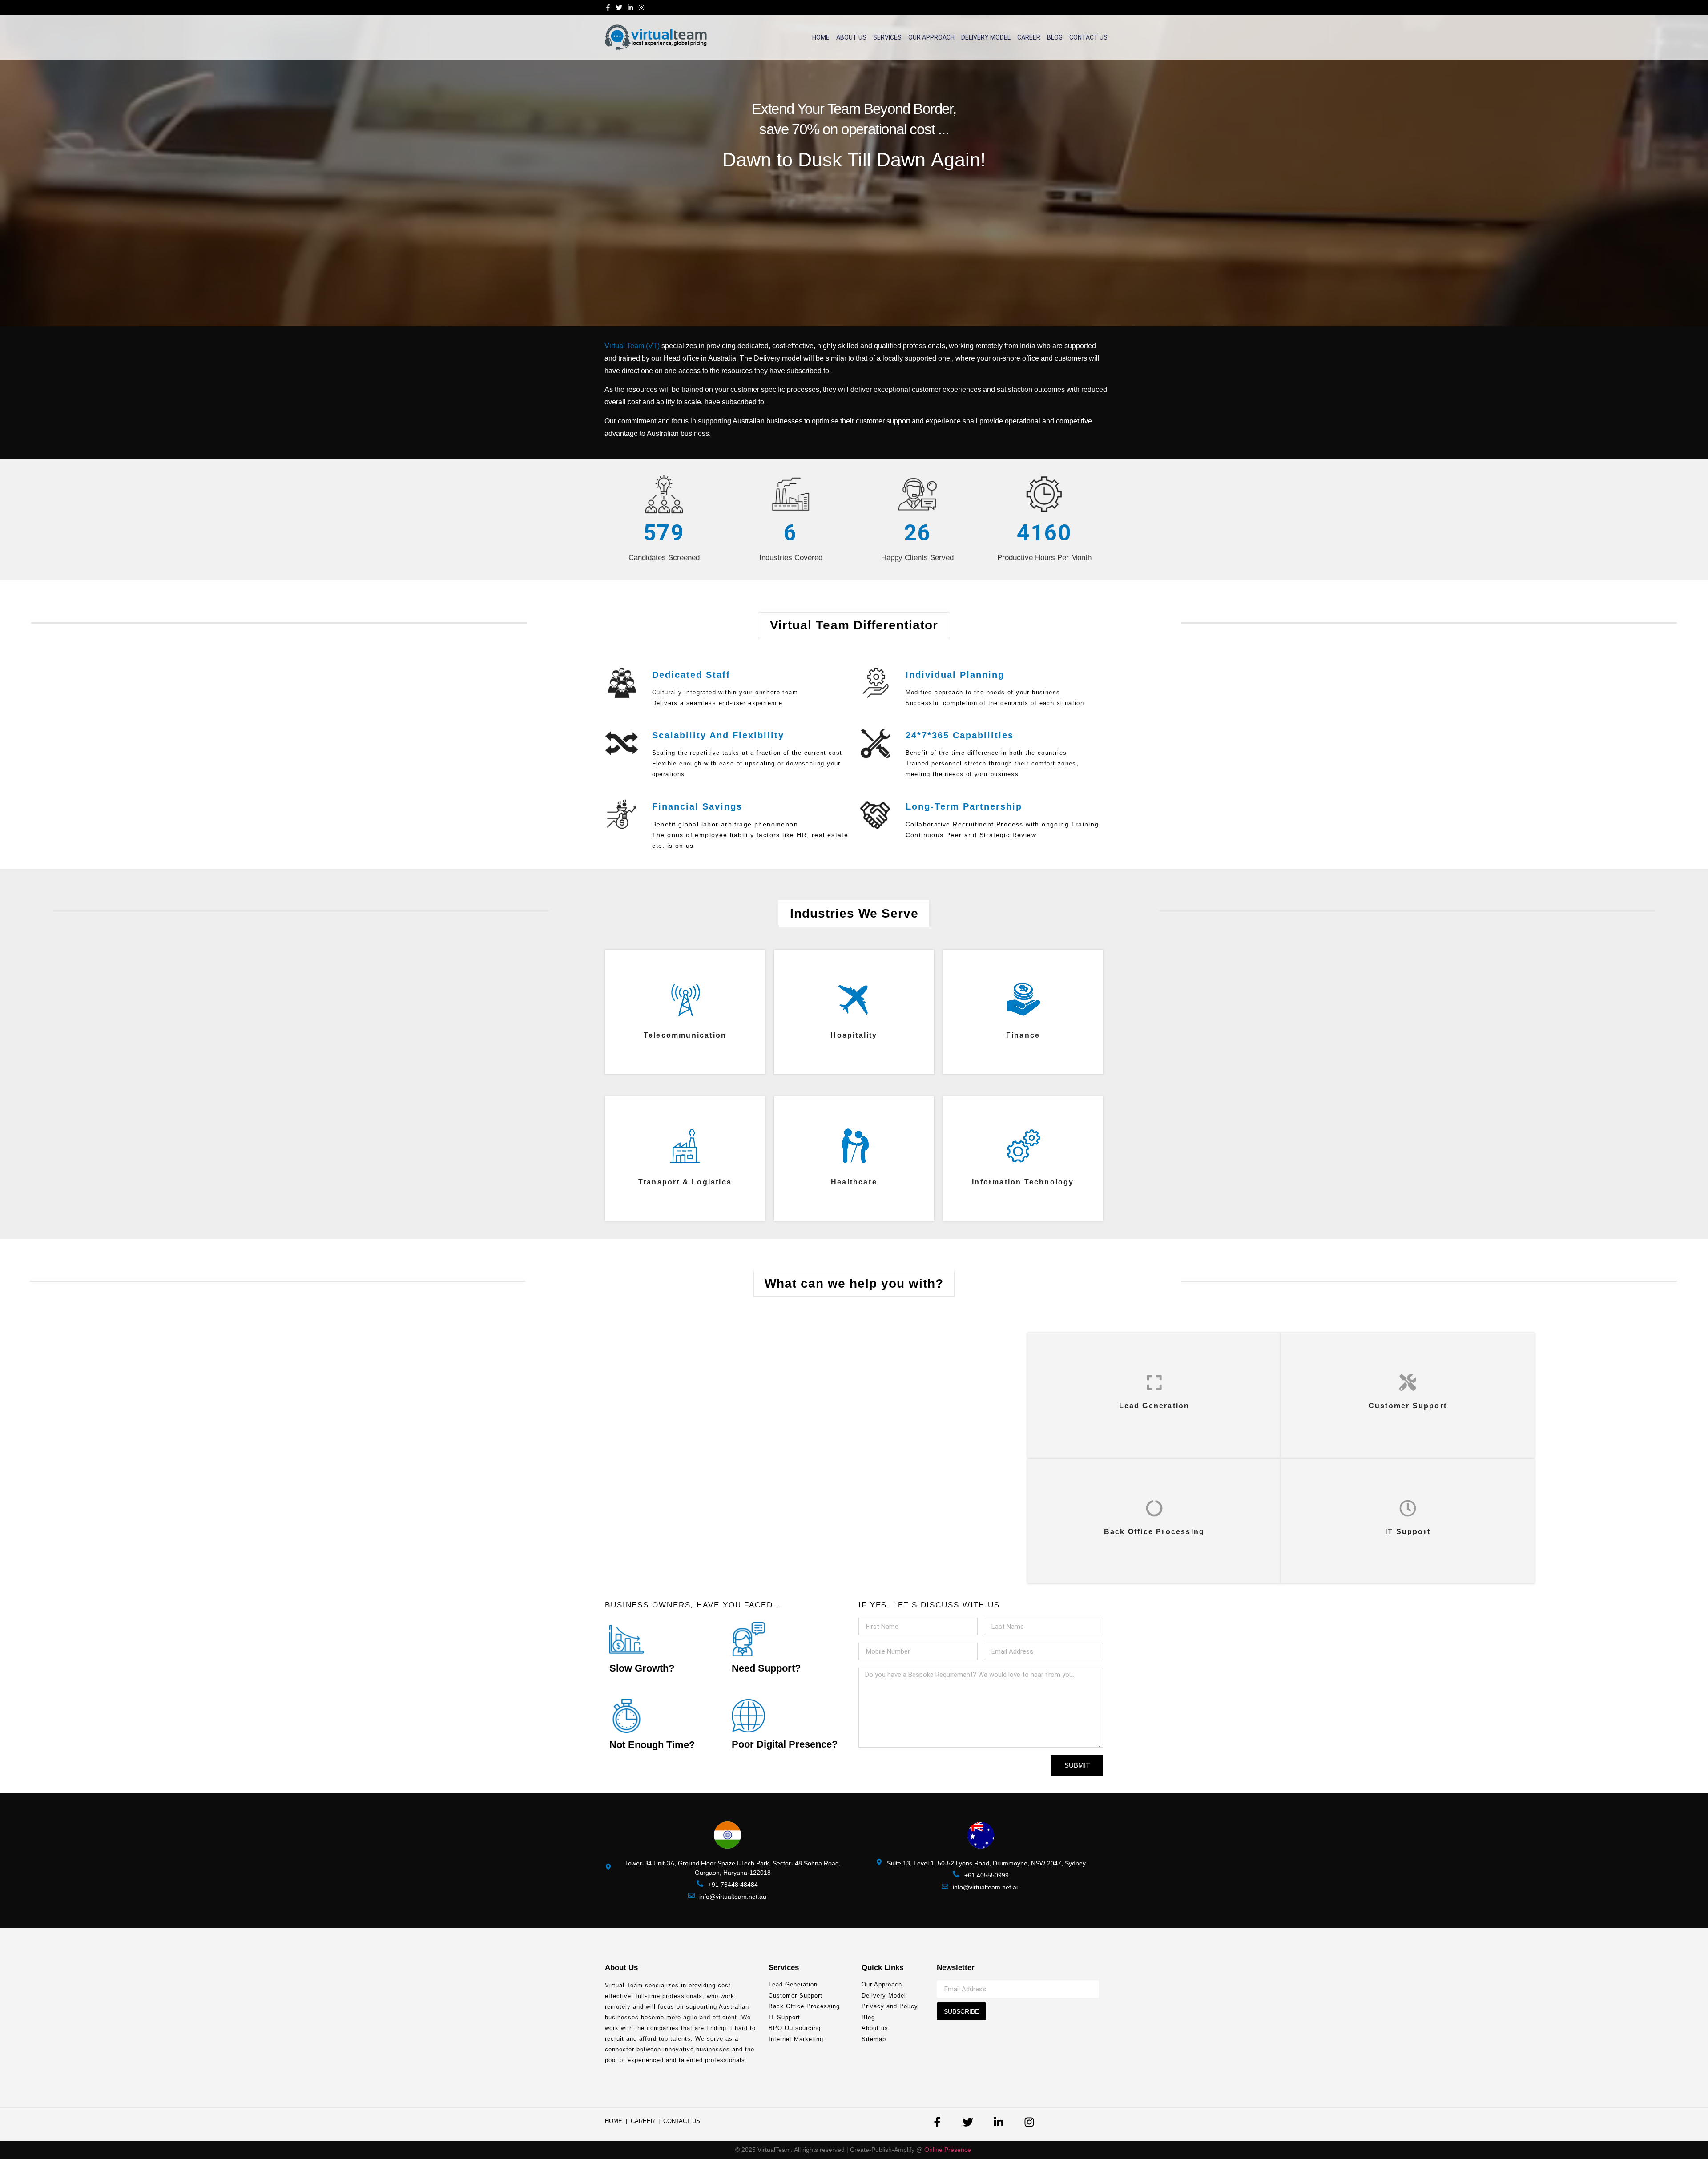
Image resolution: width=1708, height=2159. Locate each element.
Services (887, 37)
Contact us (1088, 37)
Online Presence (949, 2150)
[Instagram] (641, 8)
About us (851, 37)
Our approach (931, 37)
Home (821, 37)
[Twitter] (619, 8)
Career (1029, 37)
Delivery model (986, 37)
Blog (1055, 37)
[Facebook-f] (608, 8)
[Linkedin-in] (630, 8)
